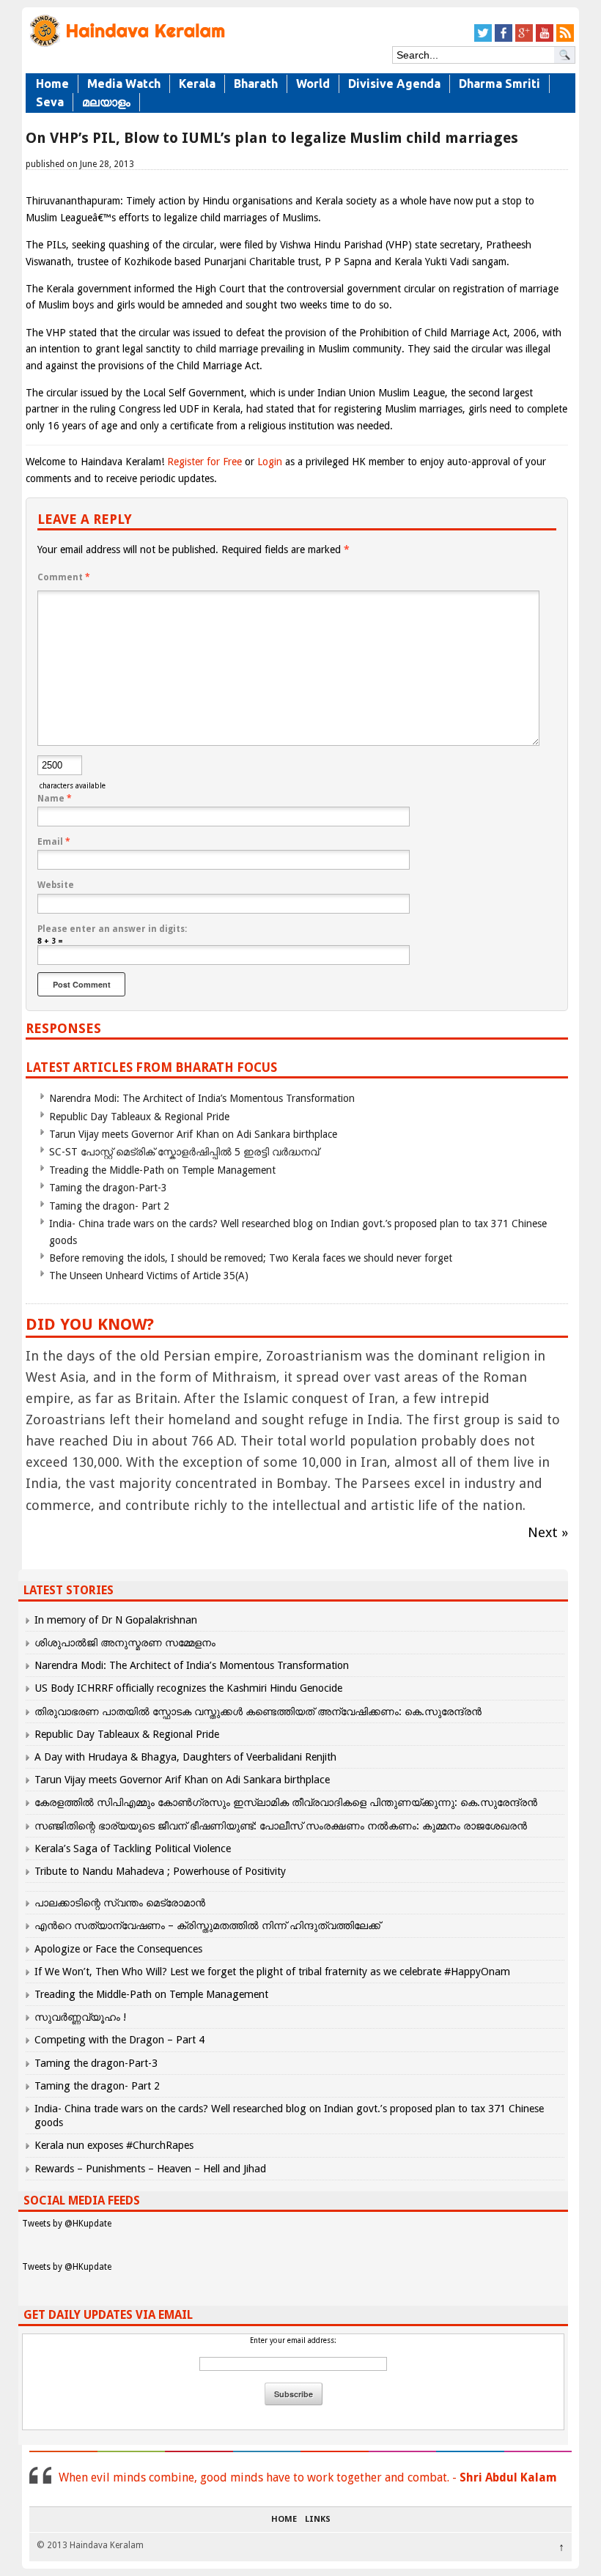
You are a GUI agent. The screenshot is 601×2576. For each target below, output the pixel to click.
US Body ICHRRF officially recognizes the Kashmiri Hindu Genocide (188, 1688)
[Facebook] (504, 39)
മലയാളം (106, 102)
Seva (50, 102)
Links (318, 2520)
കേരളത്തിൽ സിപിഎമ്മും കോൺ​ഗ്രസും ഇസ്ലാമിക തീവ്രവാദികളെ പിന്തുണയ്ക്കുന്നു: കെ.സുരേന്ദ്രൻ (287, 1802)
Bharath (256, 84)
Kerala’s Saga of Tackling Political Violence (133, 1848)
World (313, 84)
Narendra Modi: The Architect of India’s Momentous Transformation (202, 1098)
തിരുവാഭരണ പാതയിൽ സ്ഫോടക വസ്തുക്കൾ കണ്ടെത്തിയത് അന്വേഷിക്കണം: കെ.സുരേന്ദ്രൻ (258, 1711)
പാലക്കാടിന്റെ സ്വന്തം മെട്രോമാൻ (120, 1903)
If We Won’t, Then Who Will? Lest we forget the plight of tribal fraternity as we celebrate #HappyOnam (272, 1972)
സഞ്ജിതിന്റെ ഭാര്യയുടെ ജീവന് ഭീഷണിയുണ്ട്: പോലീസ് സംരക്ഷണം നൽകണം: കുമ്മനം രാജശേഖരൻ (281, 1826)
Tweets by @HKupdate (67, 2224)
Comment (64, 577)
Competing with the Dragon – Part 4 (119, 2040)
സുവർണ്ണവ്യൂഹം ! (80, 2017)
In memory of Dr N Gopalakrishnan (116, 1620)
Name (55, 799)
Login (270, 462)
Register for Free (204, 462)
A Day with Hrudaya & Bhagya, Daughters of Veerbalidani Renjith (185, 1757)
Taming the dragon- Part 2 (109, 1206)
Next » (548, 1532)
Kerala (197, 84)
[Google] (524, 39)
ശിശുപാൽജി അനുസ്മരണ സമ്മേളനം (125, 1643)
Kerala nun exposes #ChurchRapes (114, 2145)
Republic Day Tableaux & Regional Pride (139, 1117)
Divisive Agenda (394, 84)
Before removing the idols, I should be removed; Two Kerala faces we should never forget (251, 1258)
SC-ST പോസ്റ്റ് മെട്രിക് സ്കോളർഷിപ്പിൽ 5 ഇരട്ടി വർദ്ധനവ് (184, 1152)
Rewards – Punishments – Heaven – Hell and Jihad (150, 2169)
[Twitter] (483, 39)
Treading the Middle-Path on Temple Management (162, 1170)
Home (52, 84)
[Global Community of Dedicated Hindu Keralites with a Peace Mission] (126, 45)
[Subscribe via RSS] (565, 39)
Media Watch (124, 84)
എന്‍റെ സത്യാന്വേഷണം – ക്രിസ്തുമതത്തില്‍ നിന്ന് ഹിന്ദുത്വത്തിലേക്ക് (207, 1925)
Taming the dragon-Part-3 (108, 1188)
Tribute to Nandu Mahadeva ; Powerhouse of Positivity (160, 1871)
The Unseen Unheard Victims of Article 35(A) (149, 1276)
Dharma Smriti (499, 84)
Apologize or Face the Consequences (118, 1949)
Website (56, 885)
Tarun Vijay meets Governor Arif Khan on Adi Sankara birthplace (193, 1134)
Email (54, 842)
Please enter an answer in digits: (112, 929)
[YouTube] (545, 39)
